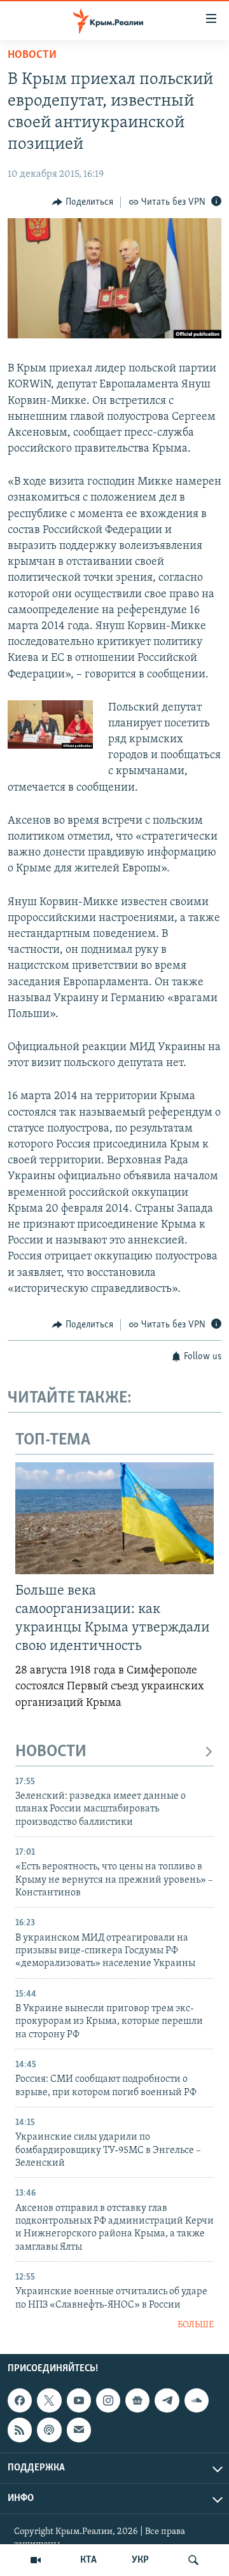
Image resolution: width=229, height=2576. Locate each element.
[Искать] (193, 2560)
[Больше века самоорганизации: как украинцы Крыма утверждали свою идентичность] (114, 1518)
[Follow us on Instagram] (108, 2400)
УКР (140, 2560)
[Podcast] (49, 2430)
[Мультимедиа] (36, 2560)
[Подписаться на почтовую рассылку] (79, 2430)
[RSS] (20, 2430)
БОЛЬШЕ (196, 2325)
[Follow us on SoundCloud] (197, 2400)
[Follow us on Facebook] (20, 2400)
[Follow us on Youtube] (79, 2400)
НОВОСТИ (51, 1752)
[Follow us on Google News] (137, 2400)
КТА (88, 2560)
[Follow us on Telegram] (167, 2400)
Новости (32, 55)
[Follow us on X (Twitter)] (49, 2400)
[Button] (83, 202)
